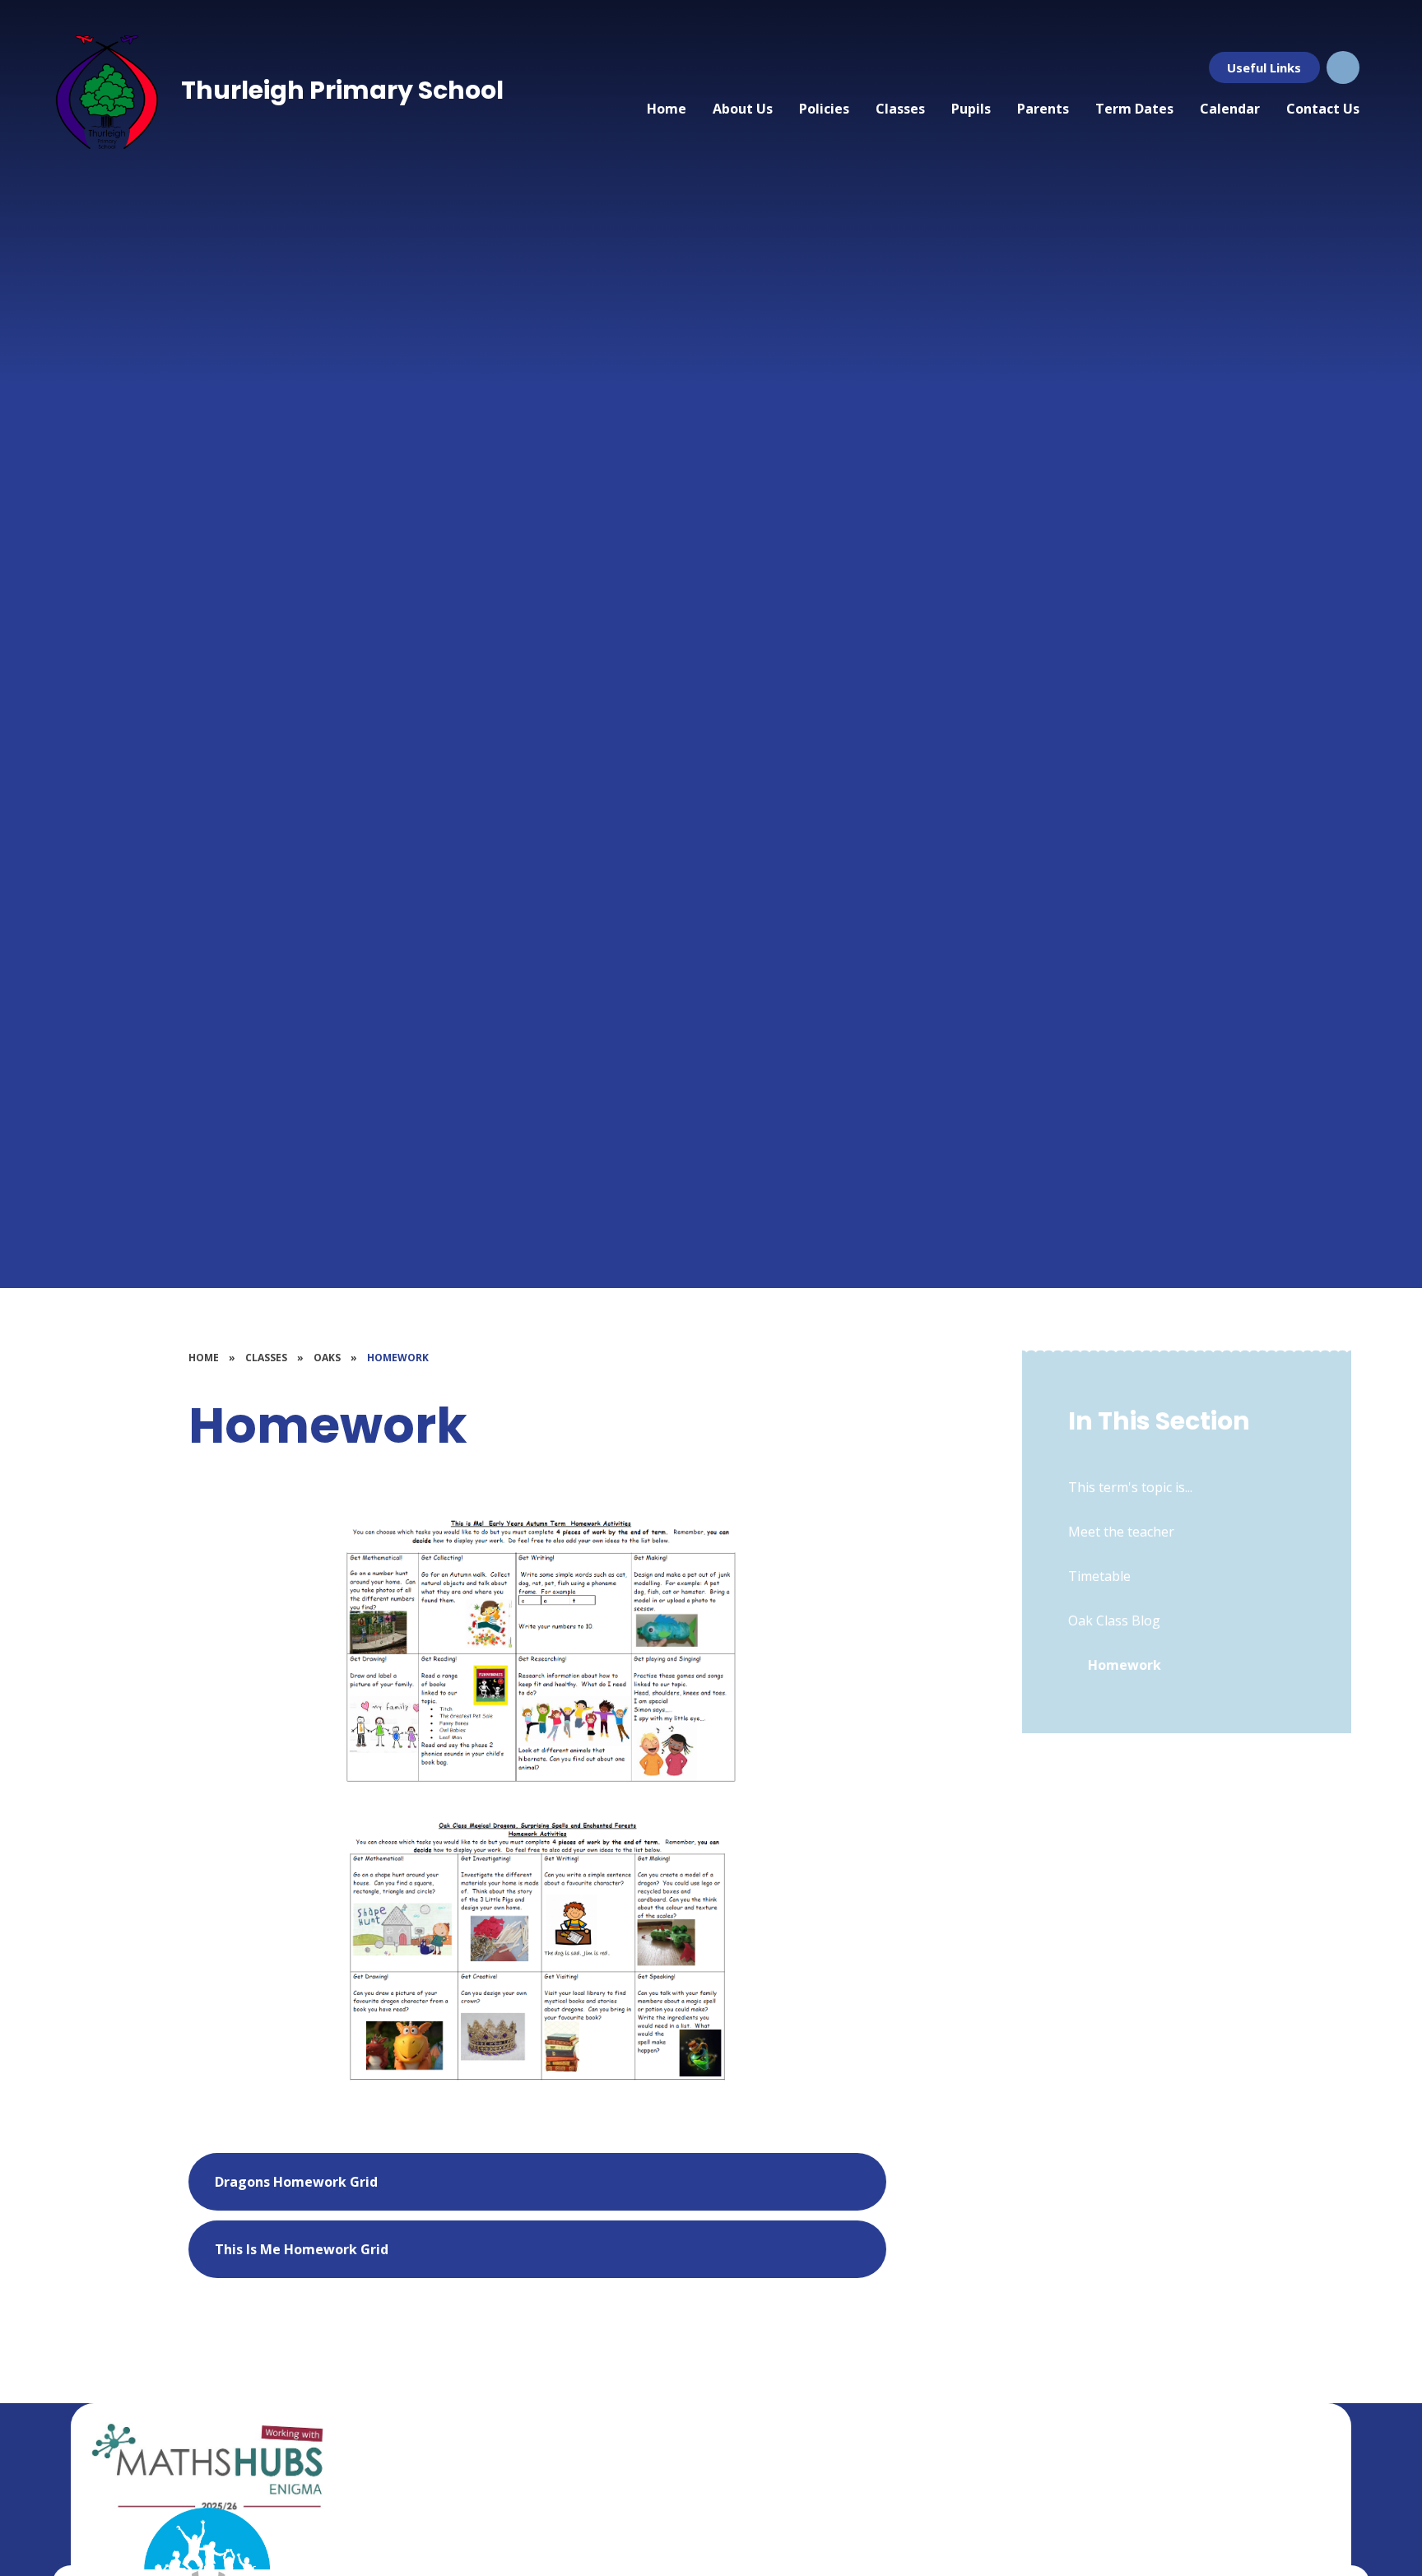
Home (204, 1358)
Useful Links (1264, 67)
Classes (266, 1358)
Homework (398, 1358)
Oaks (327, 1358)
